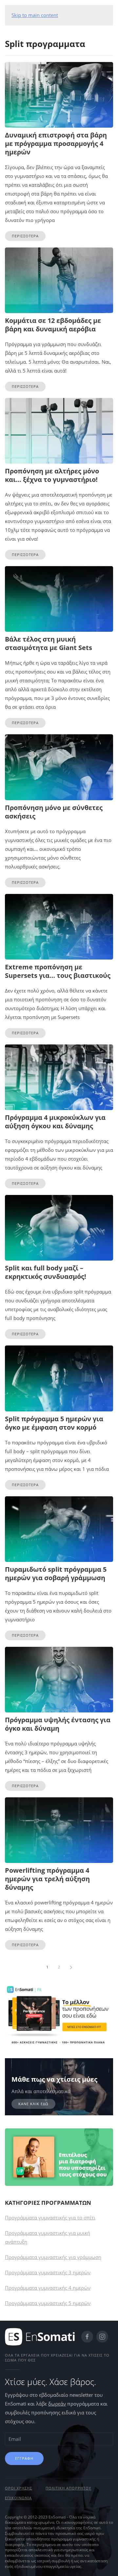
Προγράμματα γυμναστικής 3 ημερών (48, 2272)
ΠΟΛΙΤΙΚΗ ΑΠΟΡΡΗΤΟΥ (68, 2488)
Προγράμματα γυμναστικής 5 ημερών (48, 2303)
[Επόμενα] (71, 1967)
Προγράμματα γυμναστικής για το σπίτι (50, 2218)
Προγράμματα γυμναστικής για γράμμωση (53, 2257)
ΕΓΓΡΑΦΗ (24, 2458)
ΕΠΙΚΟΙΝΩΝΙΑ (18, 2498)
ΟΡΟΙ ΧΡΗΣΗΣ (19, 2488)
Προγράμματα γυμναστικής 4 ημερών (48, 2288)
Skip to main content (35, 15)
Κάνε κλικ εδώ (33, 2104)
